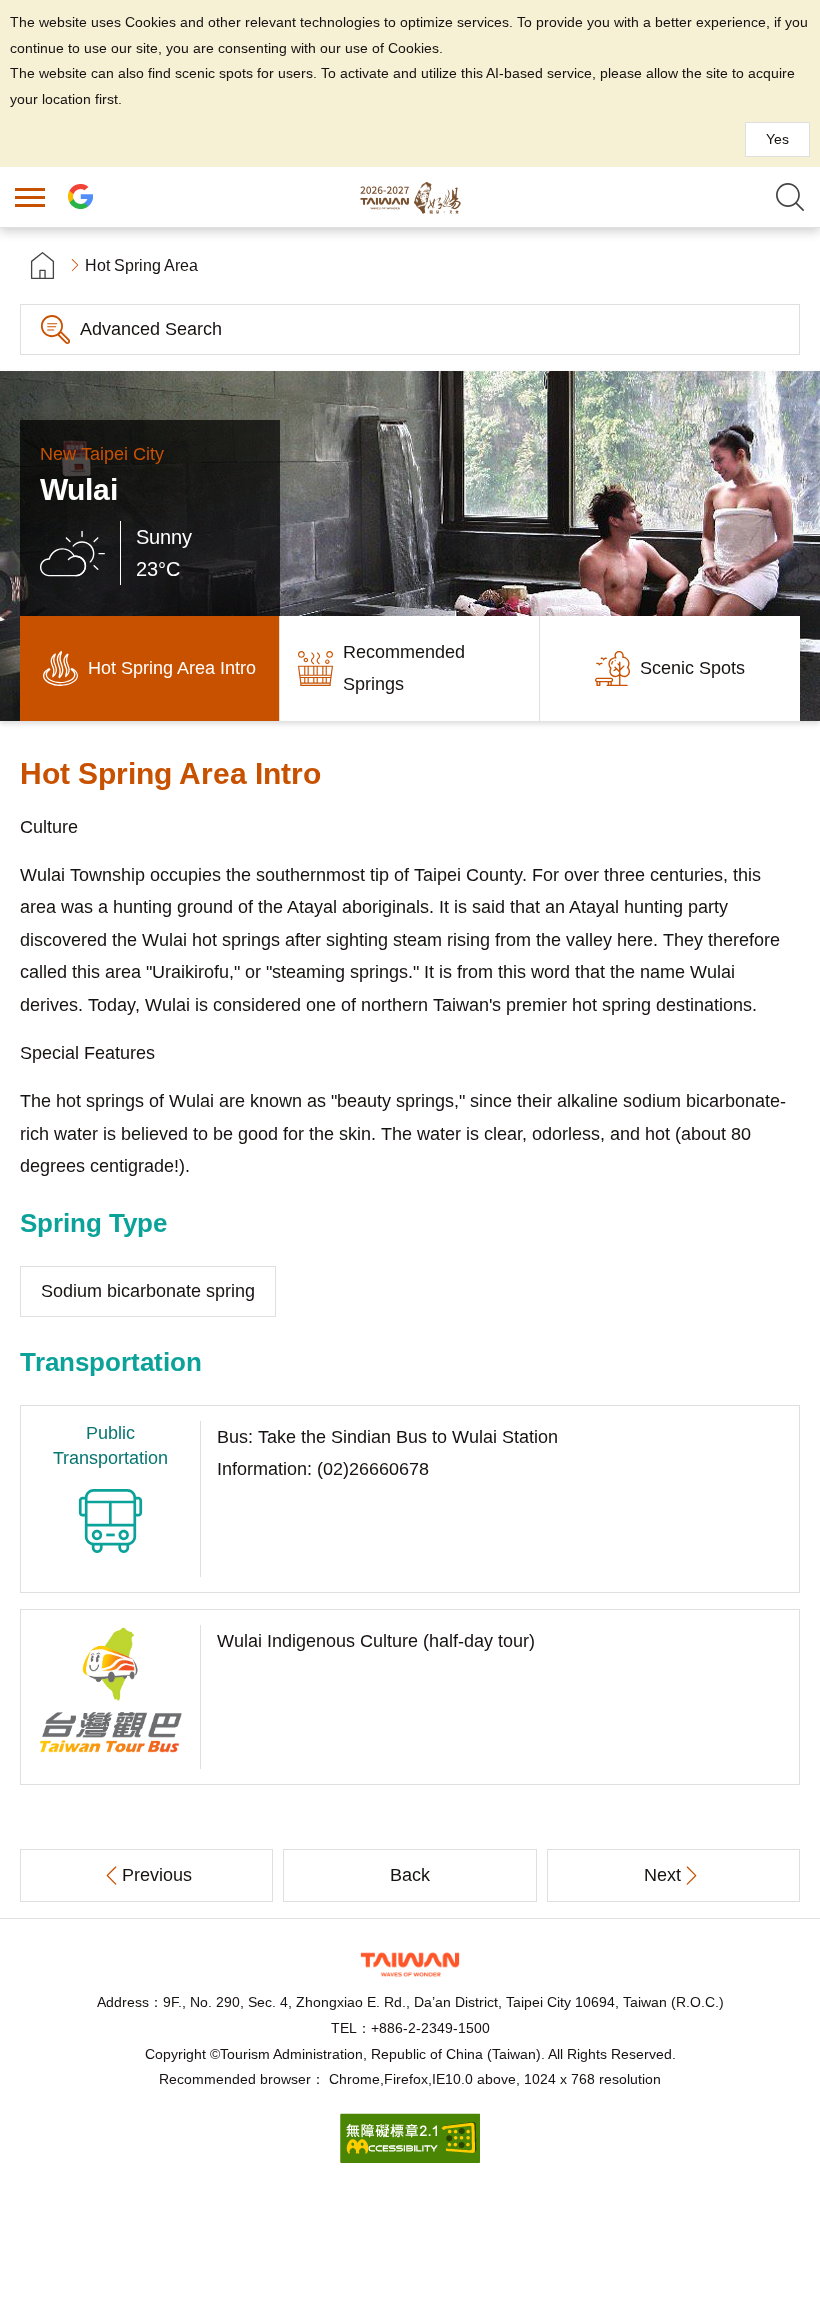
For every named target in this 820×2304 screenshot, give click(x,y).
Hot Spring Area (141, 265)
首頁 (42, 265)
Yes (777, 139)
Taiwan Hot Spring (410, 197)
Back (410, 1875)
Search (790, 197)
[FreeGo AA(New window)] (410, 2157)
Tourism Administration (410, 1964)
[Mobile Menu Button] (30, 197)
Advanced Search (151, 329)
